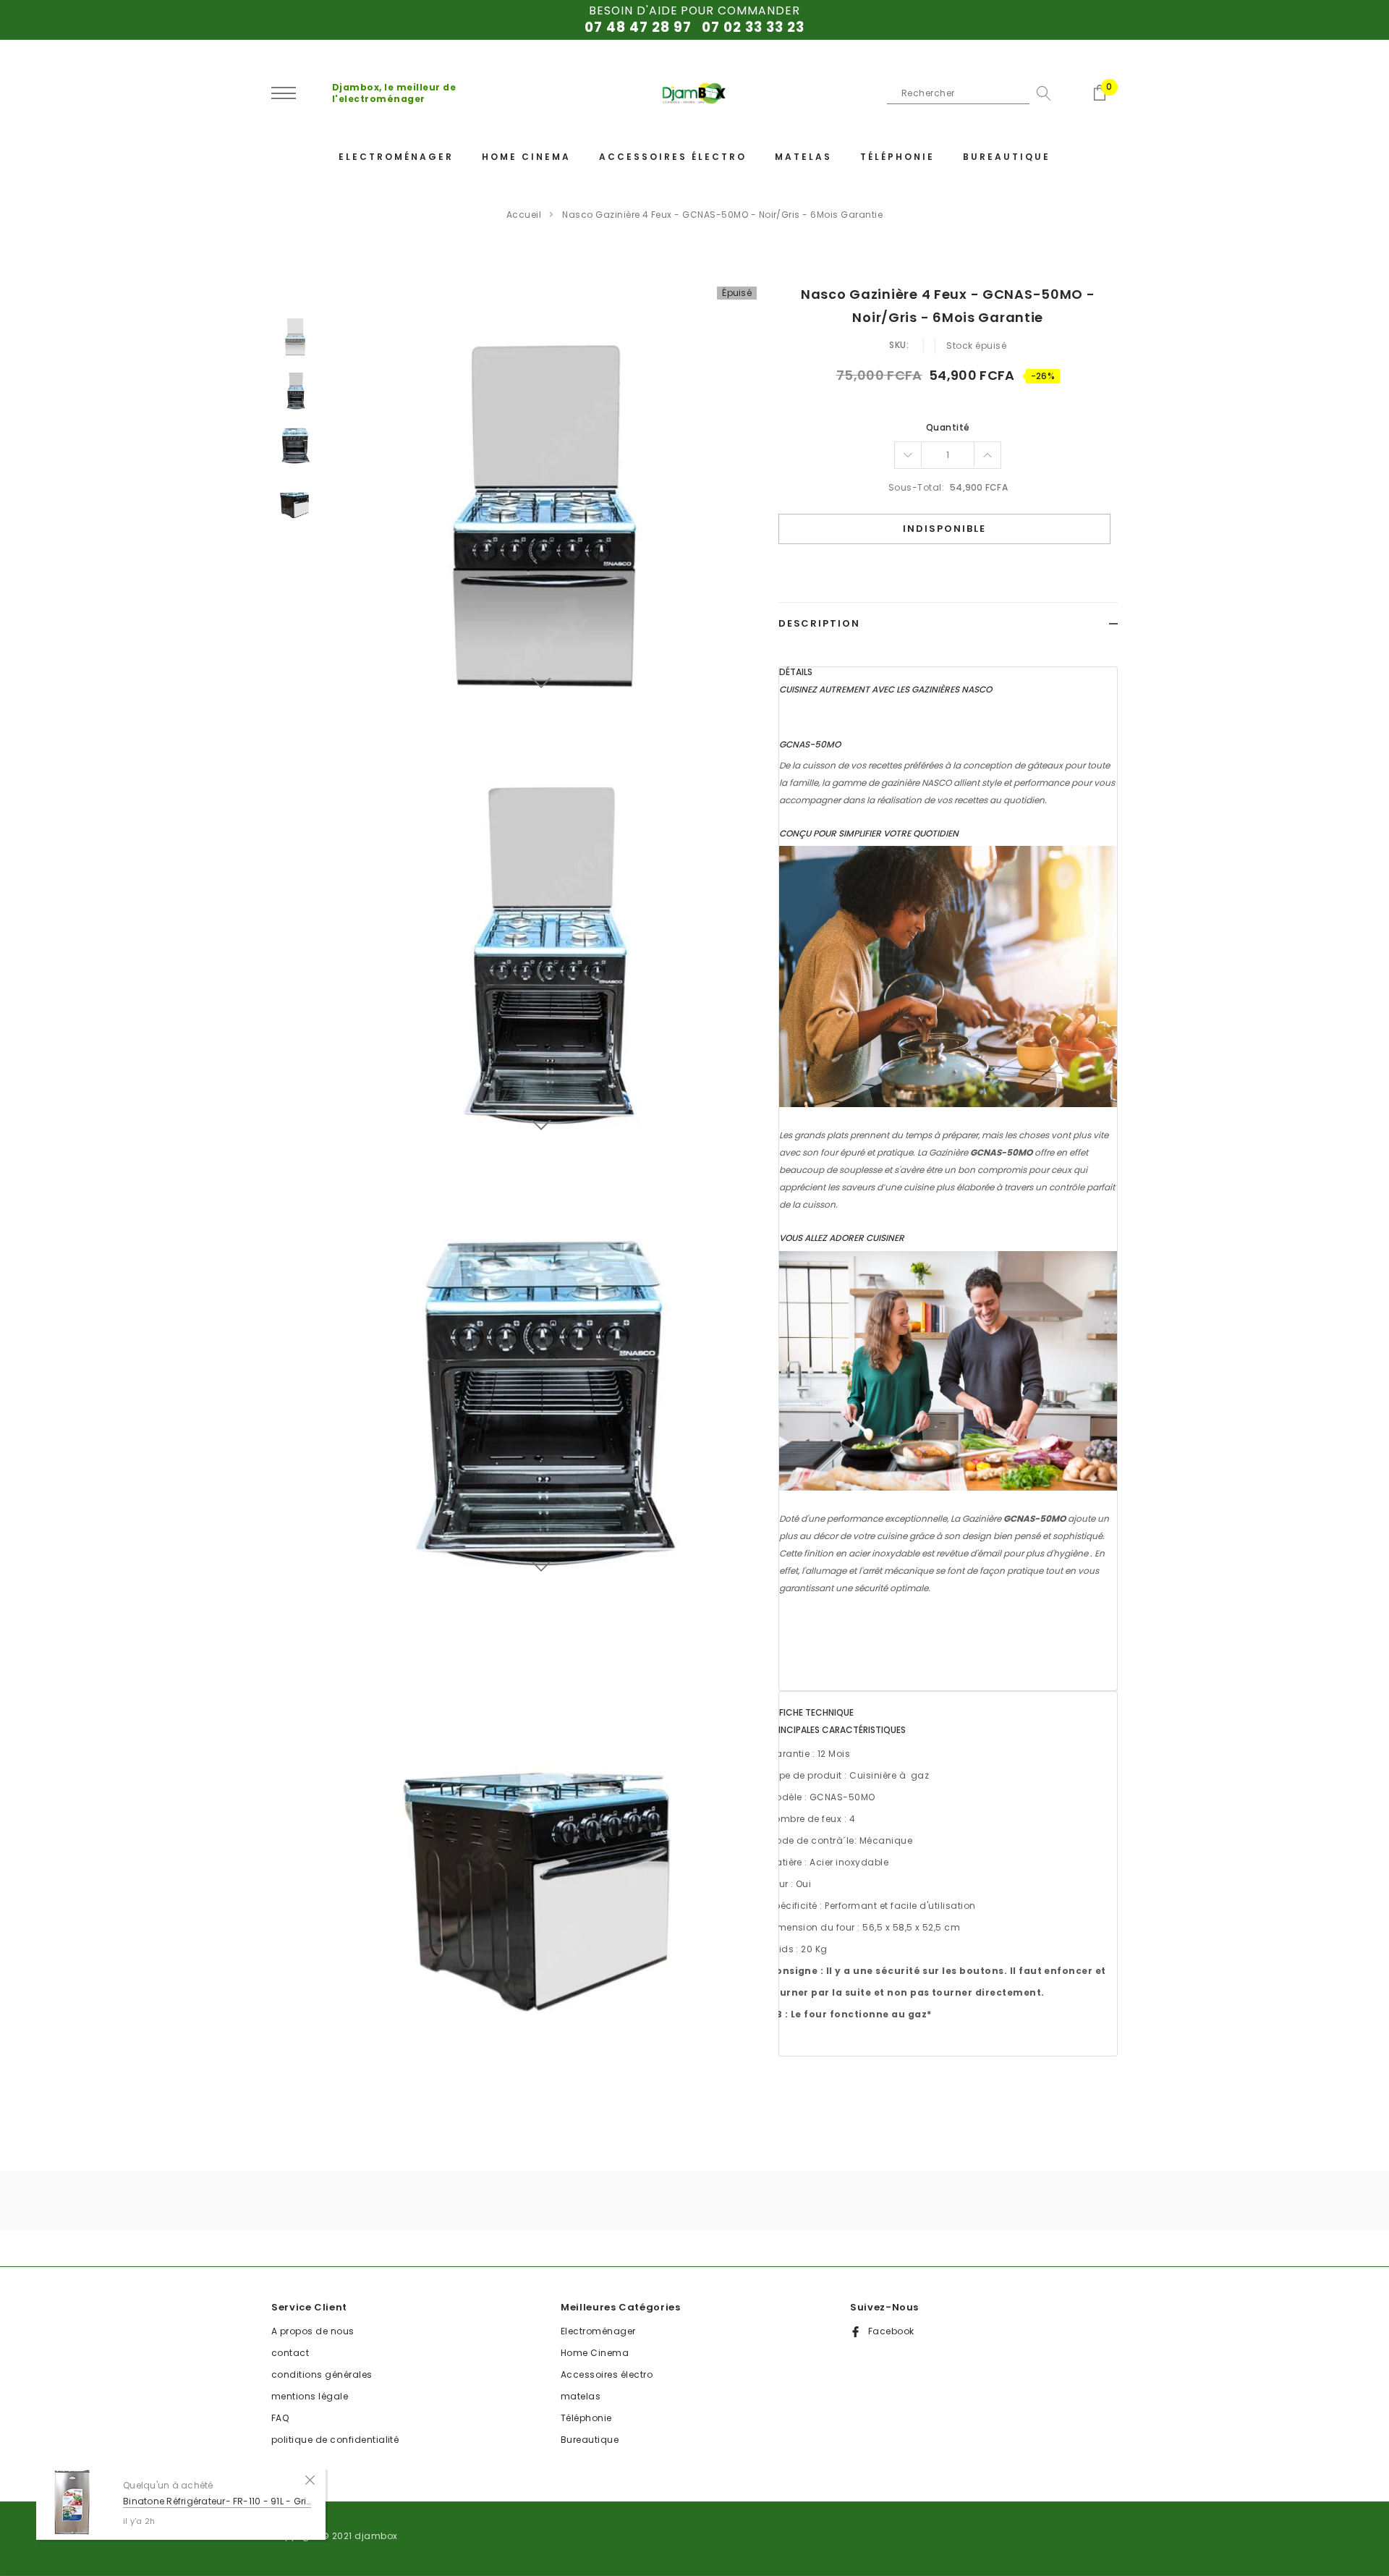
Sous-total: (916, 487)
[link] (295, 335)
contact (290, 2353)
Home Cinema (595, 2353)
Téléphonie (586, 2418)
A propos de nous (313, 2331)
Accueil (524, 215)
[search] (1040, 93)
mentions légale (310, 2396)
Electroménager (598, 2331)
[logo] (694, 94)
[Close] (310, 2479)
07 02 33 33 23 (753, 27)
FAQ (280, 2418)
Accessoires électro (607, 2374)
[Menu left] (284, 94)
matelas (581, 2396)
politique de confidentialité (335, 2440)
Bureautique (590, 2440)
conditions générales (322, 2374)
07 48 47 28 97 (638, 27)
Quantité (948, 427)
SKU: (899, 345)
